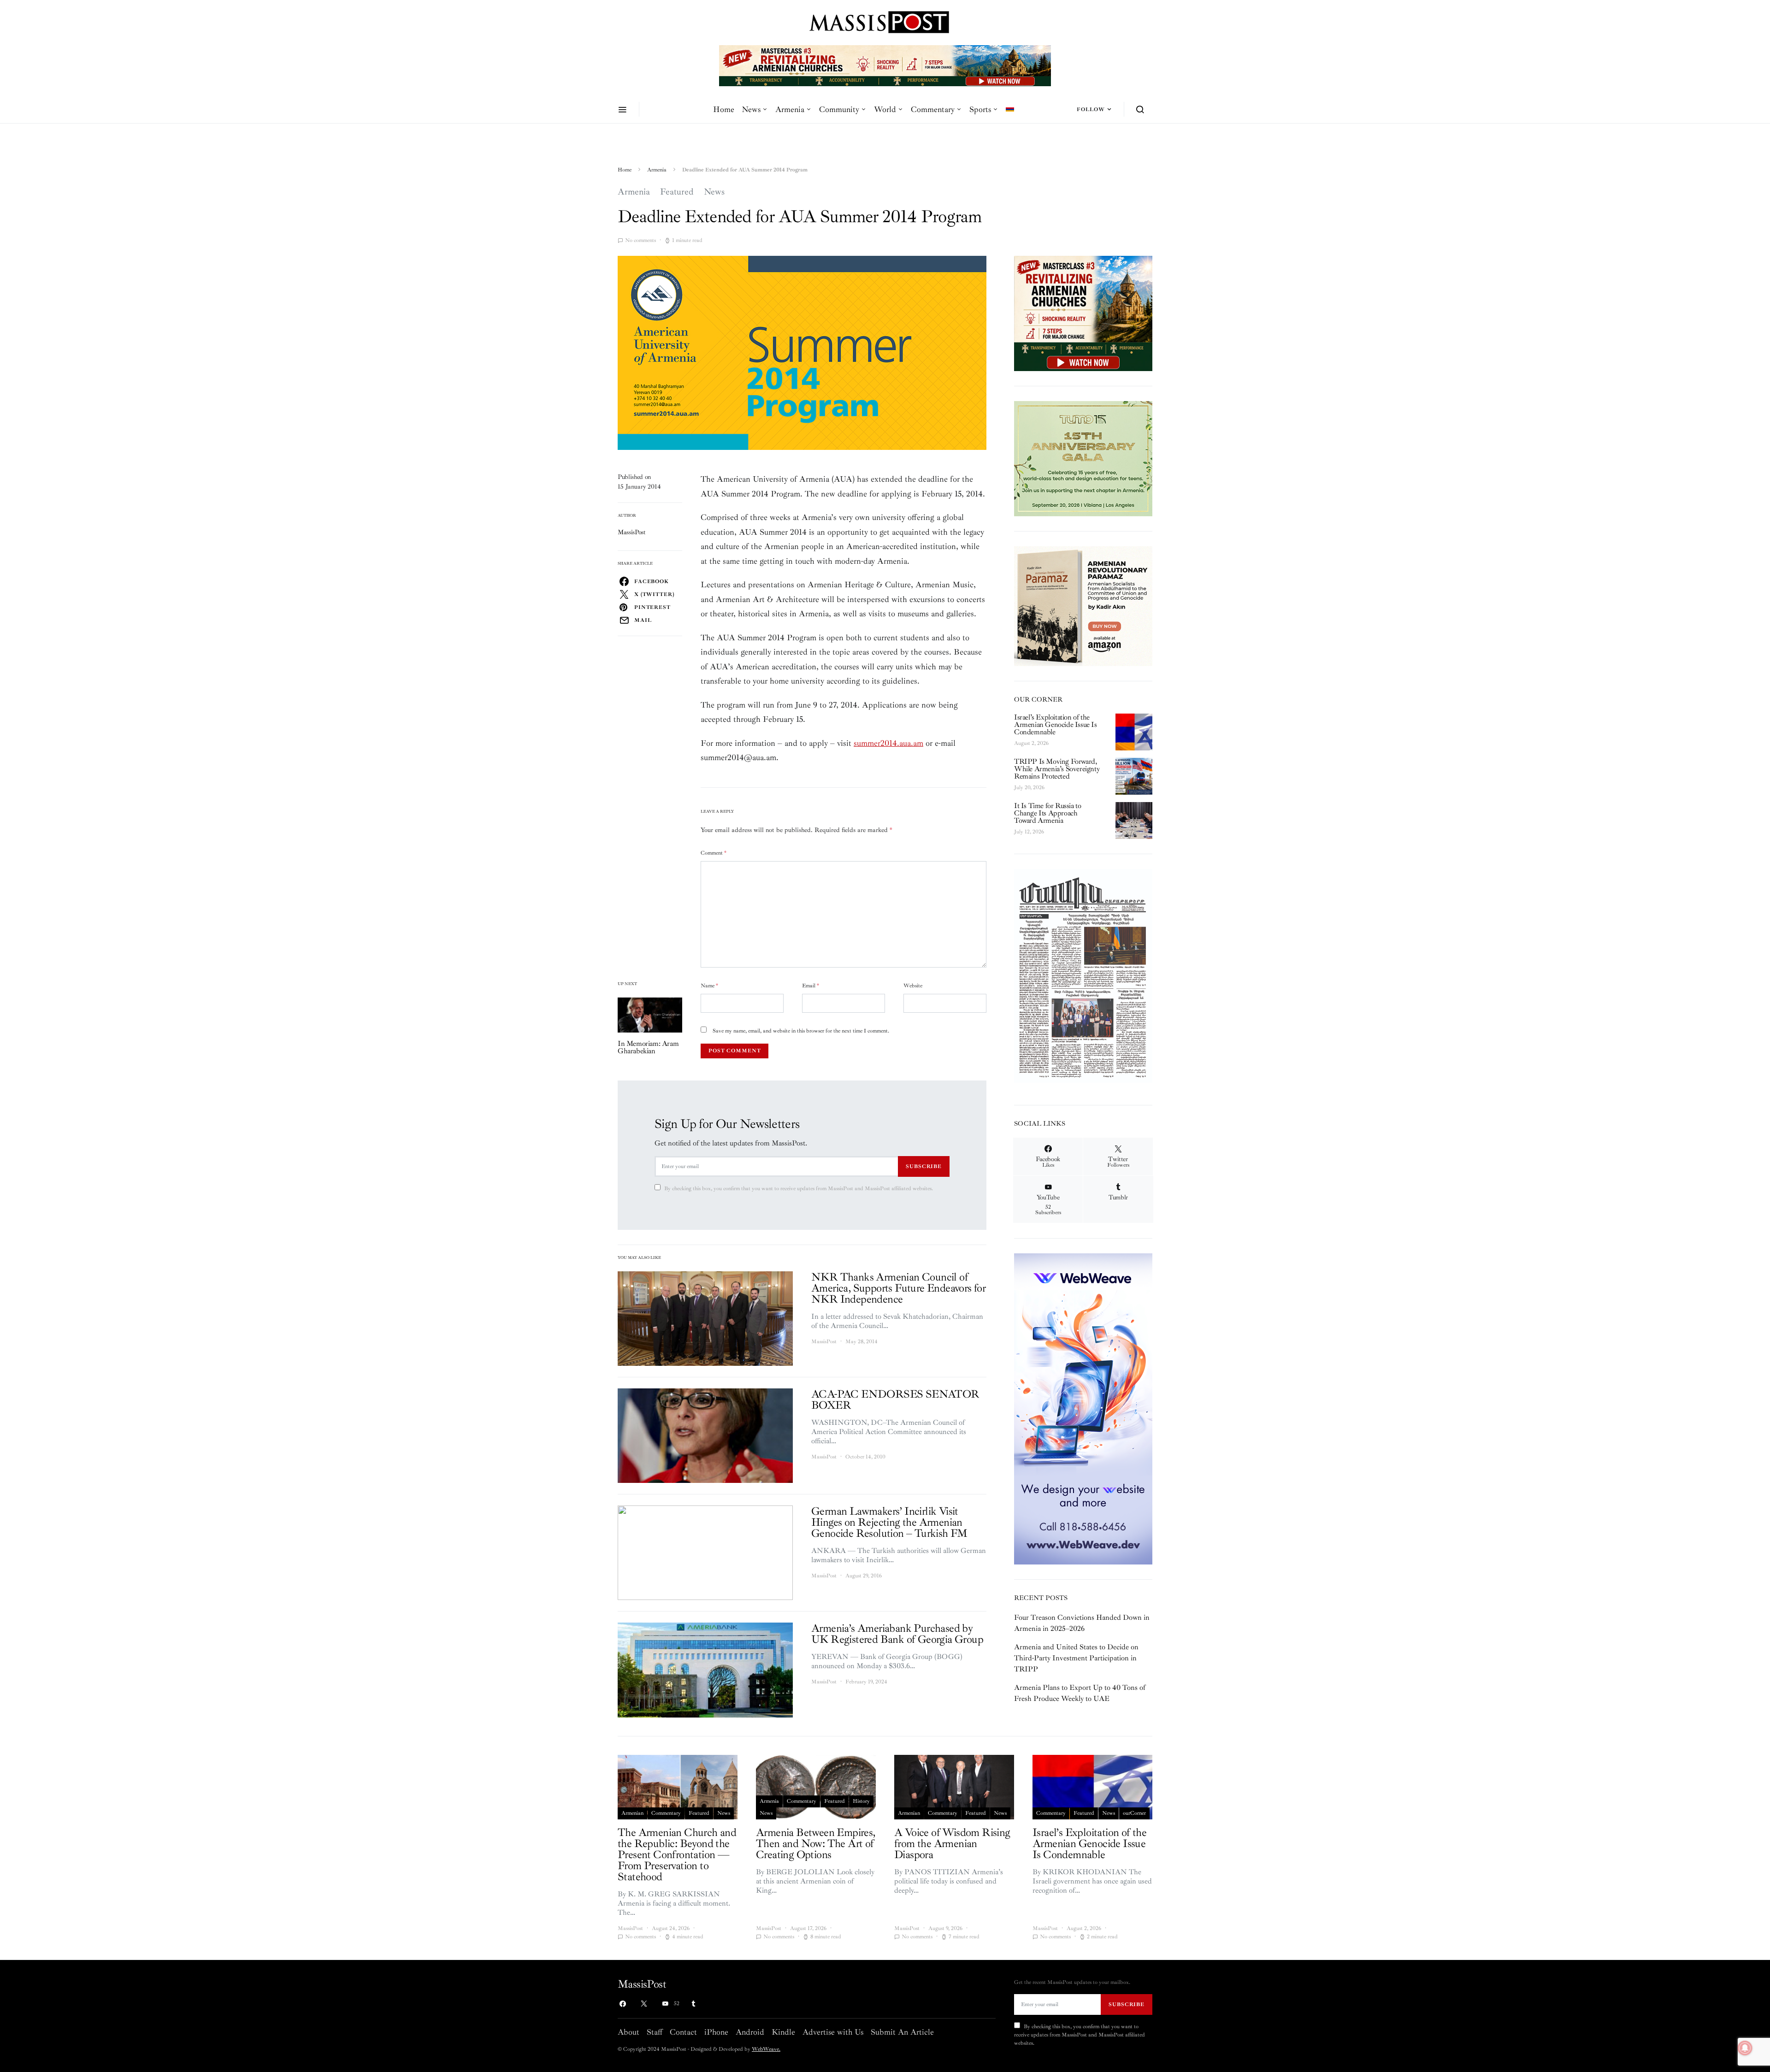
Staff (655, 2032)
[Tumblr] (693, 2004)
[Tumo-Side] (1083, 458)
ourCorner (1134, 1813)
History (861, 1801)
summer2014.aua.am (888, 743)
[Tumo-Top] (919, 65)
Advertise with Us (833, 2032)
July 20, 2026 (1029, 788)
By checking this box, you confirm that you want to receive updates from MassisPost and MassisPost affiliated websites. (799, 1189)
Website (913, 986)
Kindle (783, 2032)
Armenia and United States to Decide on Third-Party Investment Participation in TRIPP (1076, 1658)
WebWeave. (766, 2049)
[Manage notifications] (1745, 2048)
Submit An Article (902, 2032)
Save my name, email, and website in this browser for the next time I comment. (801, 1031)
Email (811, 986)
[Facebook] (623, 2004)
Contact (683, 2032)
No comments (640, 240)
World (885, 109)
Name (709, 986)
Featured (677, 192)
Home (724, 109)
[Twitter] (644, 2004)
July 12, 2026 (1029, 832)
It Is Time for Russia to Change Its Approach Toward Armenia (1047, 813)
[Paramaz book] (1083, 605)
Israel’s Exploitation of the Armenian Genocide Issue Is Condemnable (1056, 725)
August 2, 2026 (1031, 743)
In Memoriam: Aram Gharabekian (648, 1047)
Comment (714, 853)
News (751, 109)
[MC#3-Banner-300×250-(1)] (1083, 313)
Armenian (632, 1813)
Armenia (790, 109)
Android (750, 2032)
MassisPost (632, 532)
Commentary (933, 109)
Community (839, 109)
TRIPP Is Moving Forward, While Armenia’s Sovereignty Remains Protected (1057, 769)
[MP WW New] (1083, 1408)
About (628, 2032)
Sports (980, 109)
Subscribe (924, 1166)
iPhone (716, 2032)
